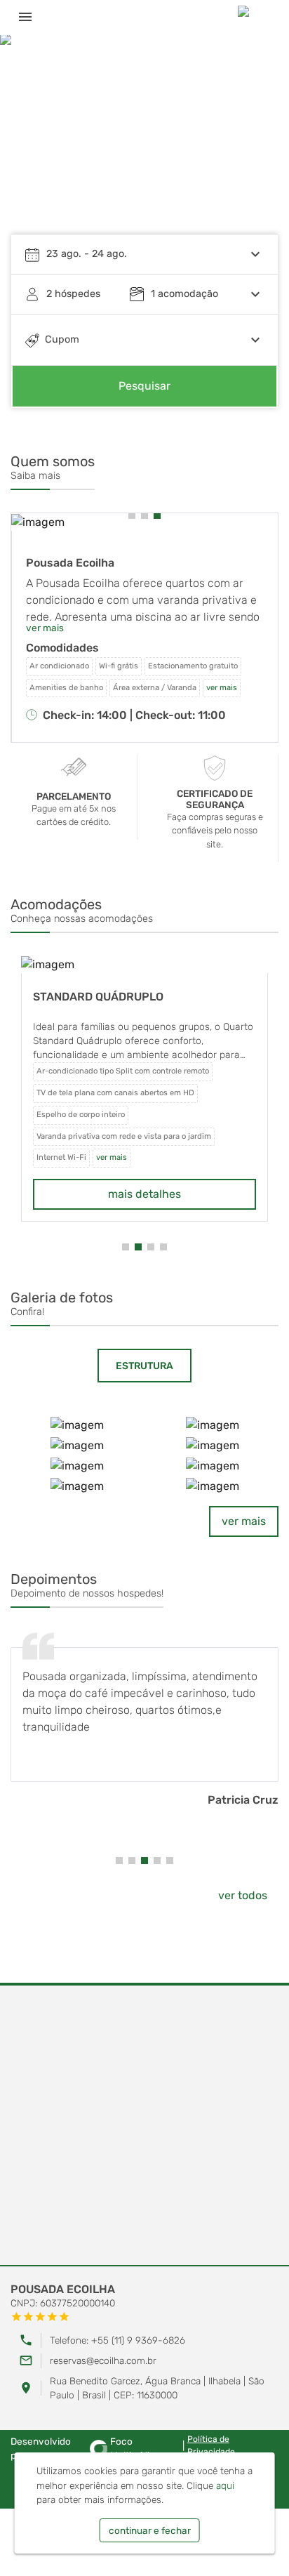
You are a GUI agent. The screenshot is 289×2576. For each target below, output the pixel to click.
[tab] (144, 1366)
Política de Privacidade (211, 2445)
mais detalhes (144, 1194)
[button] (254, 144)
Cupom (62, 339)
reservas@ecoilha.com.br (103, 2360)
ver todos (243, 1895)
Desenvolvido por (83, 2448)
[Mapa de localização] (144, 2126)
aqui (225, 2485)
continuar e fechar (150, 2530)
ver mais (244, 1521)
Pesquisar (144, 386)
